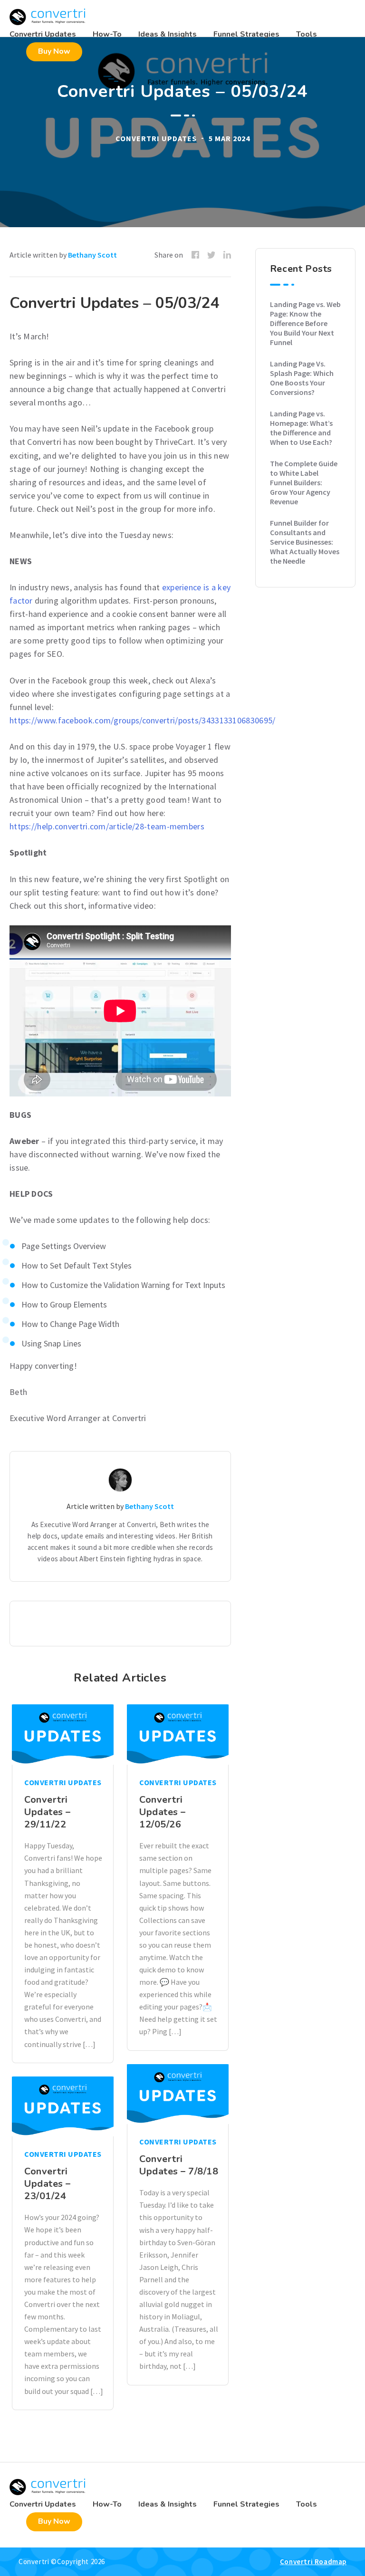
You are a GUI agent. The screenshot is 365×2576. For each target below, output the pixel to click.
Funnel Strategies (246, 34)
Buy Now (54, 51)
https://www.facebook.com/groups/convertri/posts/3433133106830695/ (143, 720)
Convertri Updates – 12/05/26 (163, 1812)
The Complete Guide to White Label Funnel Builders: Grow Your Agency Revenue (304, 482)
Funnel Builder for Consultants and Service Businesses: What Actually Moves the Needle (305, 542)
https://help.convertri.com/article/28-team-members (107, 826)
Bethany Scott (92, 255)
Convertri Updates (43, 34)
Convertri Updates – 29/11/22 (48, 1812)
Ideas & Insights (168, 34)
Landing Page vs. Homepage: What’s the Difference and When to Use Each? (301, 428)
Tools (307, 34)
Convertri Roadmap (313, 2562)
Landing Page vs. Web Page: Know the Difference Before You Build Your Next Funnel (305, 323)
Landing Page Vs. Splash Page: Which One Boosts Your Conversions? (302, 378)
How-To (107, 34)
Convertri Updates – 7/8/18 (179, 2165)
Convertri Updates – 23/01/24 (48, 2184)
